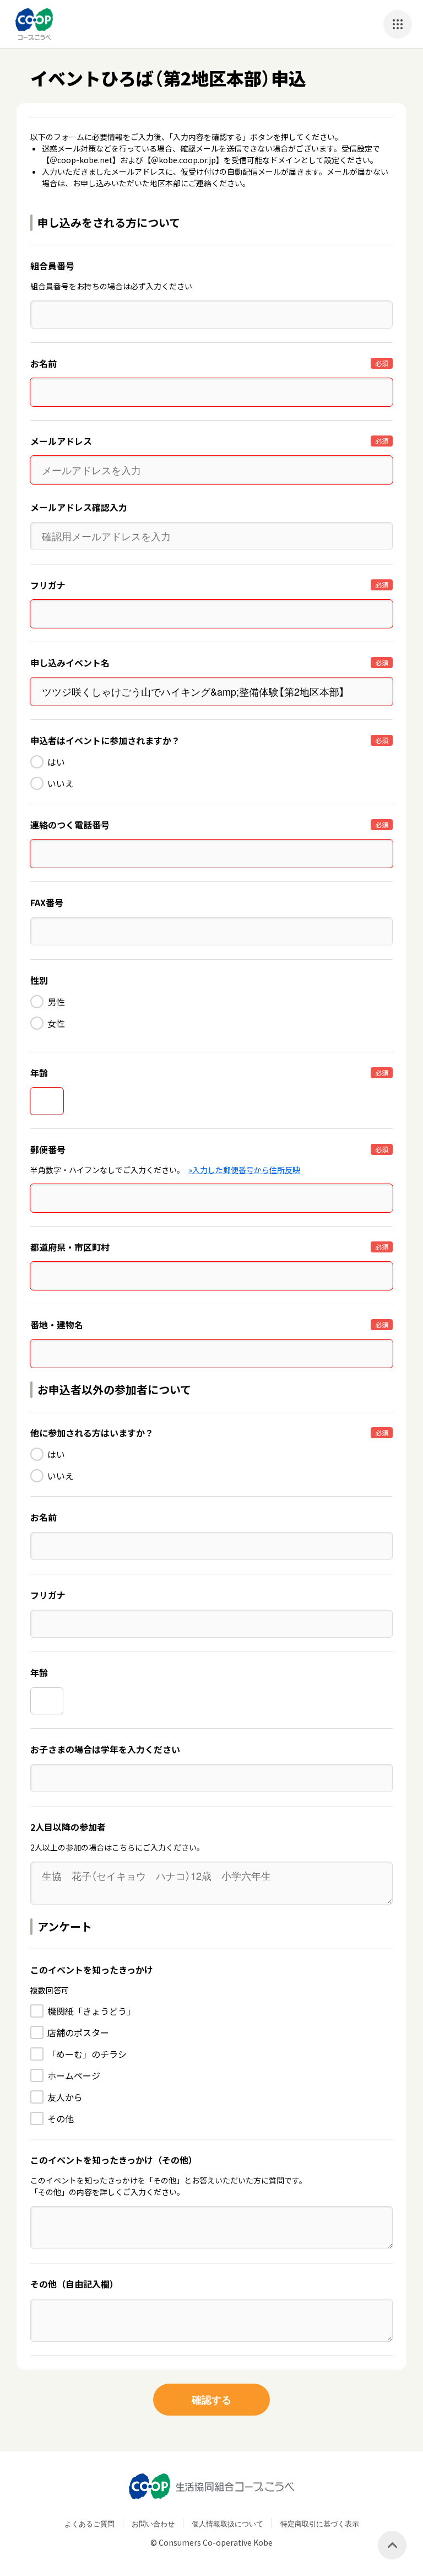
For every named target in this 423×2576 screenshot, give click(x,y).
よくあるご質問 (90, 2523)
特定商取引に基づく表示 (320, 2523)
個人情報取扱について (227, 2523)
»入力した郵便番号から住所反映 (244, 1170)
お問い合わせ (153, 2523)
